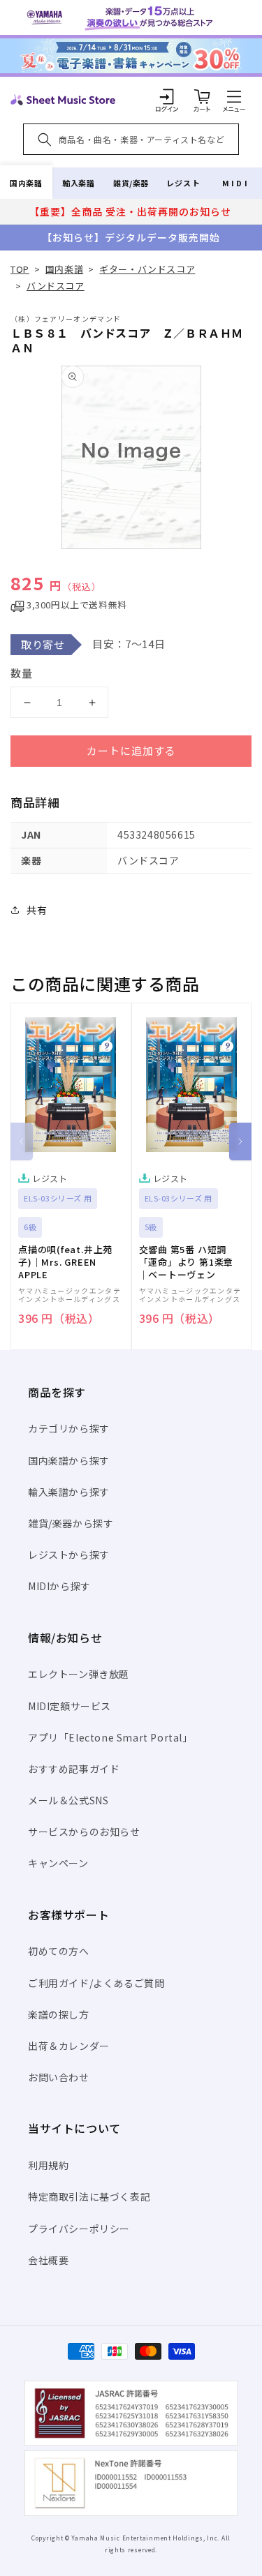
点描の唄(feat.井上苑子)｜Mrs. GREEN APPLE (65, 1262)
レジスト (183, 183)
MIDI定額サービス (70, 1706)
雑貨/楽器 (131, 183)
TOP (20, 269)
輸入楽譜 (78, 183)
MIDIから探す (59, 1586)
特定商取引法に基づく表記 (89, 2196)
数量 (22, 673)
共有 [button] (37, 910)
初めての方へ (59, 1951)
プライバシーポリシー (79, 2229)
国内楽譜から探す (69, 1460)
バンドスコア (56, 286)
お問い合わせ (59, 2077)
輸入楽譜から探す (69, 1492)
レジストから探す (69, 1555)
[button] (234, 96)
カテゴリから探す (69, 1428)
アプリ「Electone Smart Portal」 (110, 1737)
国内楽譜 (26, 183)
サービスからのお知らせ (84, 1832)
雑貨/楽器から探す (71, 1523)
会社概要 (48, 2260)
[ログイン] (167, 96)
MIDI (236, 183)
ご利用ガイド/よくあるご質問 (96, 1983)
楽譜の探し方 (59, 2014)
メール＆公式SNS (68, 1800)
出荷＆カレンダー (69, 2046)
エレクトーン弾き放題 (79, 1674)
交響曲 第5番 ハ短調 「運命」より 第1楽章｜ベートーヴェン (187, 1262)
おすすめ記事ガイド (74, 1769)
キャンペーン (58, 1863)
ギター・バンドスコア (147, 269)
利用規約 (48, 2165)
